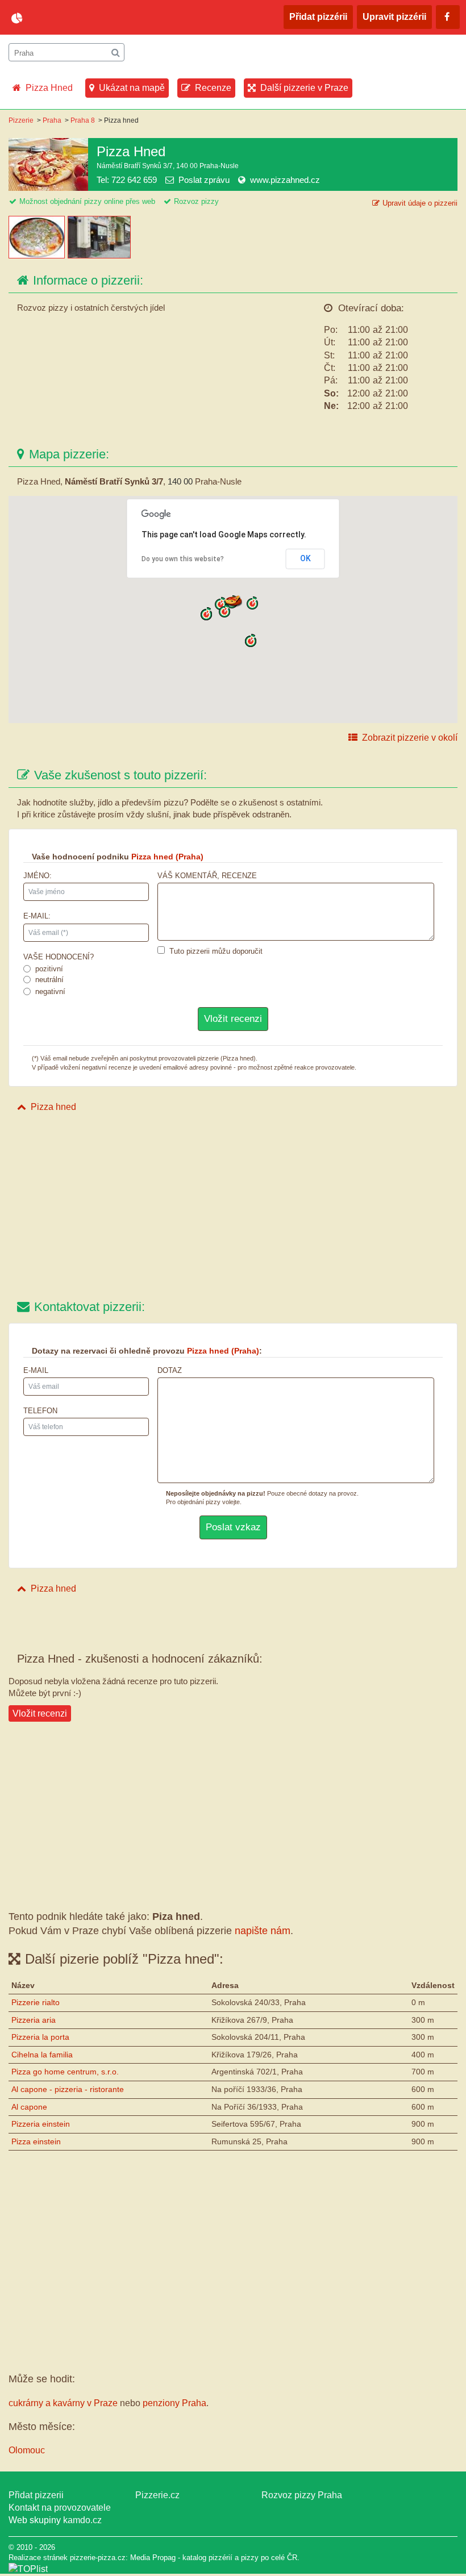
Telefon (40, 1411)
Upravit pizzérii (394, 17)
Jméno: (38, 876)
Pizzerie (21, 120)
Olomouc (27, 2450)
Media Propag (153, 2558)
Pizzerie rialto (36, 2002)
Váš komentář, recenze (207, 876)
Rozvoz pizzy (196, 201)
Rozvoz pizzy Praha (302, 2495)
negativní (50, 991)
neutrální (49, 980)
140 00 (180, 481)
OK (305, 558)
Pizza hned (53, 1107)
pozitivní (49, 969)
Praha (52, 120)
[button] (224, 611)
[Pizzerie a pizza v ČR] (28, 2569)
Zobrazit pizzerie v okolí (410, 738)
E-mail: (37, 916)
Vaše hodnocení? (59, 957)
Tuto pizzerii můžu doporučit (216, 951)
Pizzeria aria (34, 2020)
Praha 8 (83, 120)
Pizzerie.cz (157, 2495)
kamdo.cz (82, 2520)
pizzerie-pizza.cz (77, 18)
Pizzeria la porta (40, 2037)
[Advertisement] (233, 1208)
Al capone (29, 2107)
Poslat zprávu (204, 180)
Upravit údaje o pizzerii (420, 203)
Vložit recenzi (40, 1713)
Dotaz (170, 1370)
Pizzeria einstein (41, 2124)
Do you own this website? (183, 559)
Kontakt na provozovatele (60, 2508)
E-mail (36, 1370)
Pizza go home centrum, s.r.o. (65, 2072)
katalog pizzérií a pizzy (220, 2558)
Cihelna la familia (42, 2055)
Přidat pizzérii (318, 17)
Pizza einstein (36, 2141)
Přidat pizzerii (36, 2495)
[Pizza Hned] (38, 255)
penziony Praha (174, 2403)
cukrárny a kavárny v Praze (63, 2403)
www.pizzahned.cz (285, 180)
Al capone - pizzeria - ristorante (68, 2089)
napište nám (263, 1931)
